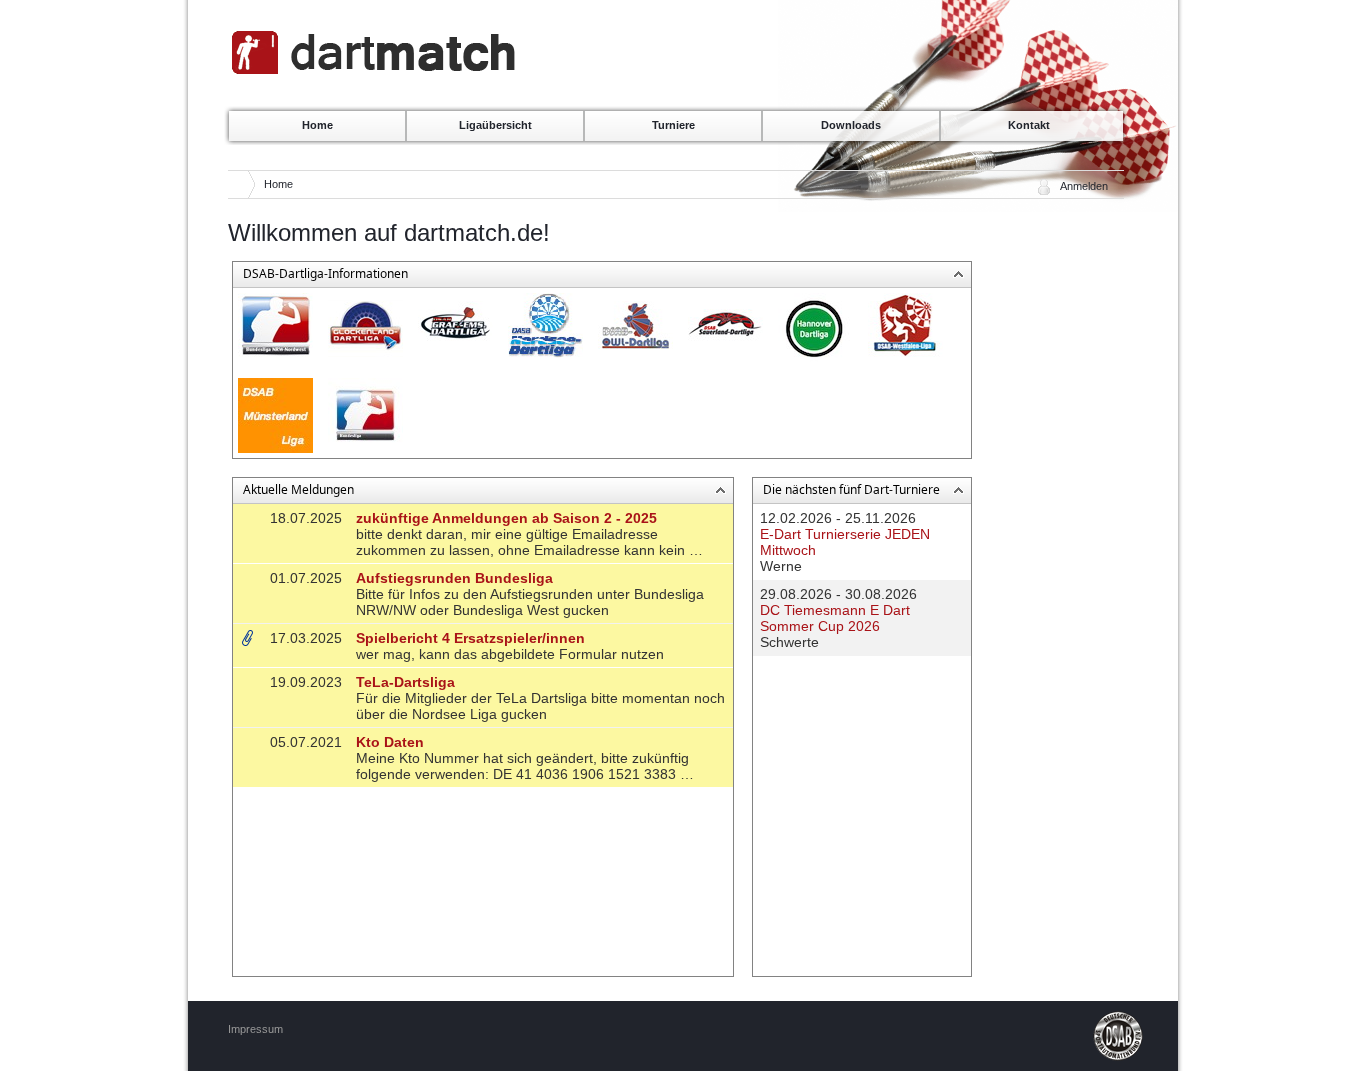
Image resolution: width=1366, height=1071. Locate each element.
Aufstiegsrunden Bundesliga (454, 578)
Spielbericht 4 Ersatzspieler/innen (470, 638)
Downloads (851, 125)
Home (317, 125)
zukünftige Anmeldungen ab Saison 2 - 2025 (506, 518)
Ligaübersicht (495, 125)
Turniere (673, 125)
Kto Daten (390, 742)
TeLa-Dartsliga (405, 682)
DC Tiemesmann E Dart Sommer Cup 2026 (835, 618)
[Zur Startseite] (374, 72)
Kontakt (1029, 125)
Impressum (255, 1029)
